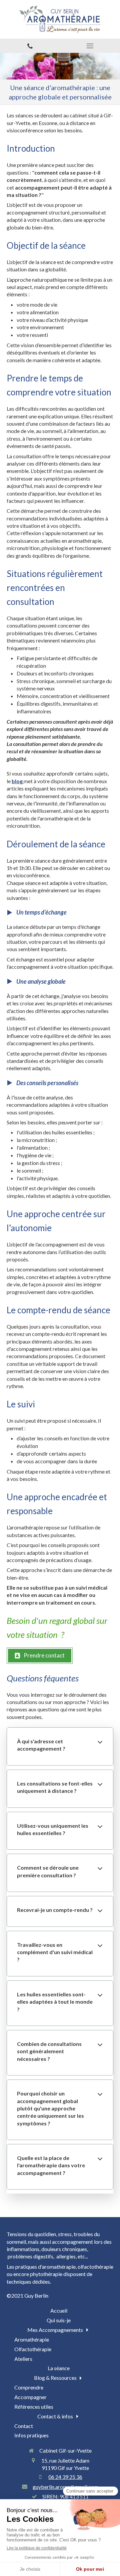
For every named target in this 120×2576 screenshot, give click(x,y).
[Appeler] (30, 46)
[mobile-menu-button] (90, 46)
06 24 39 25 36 (65, 2477)
